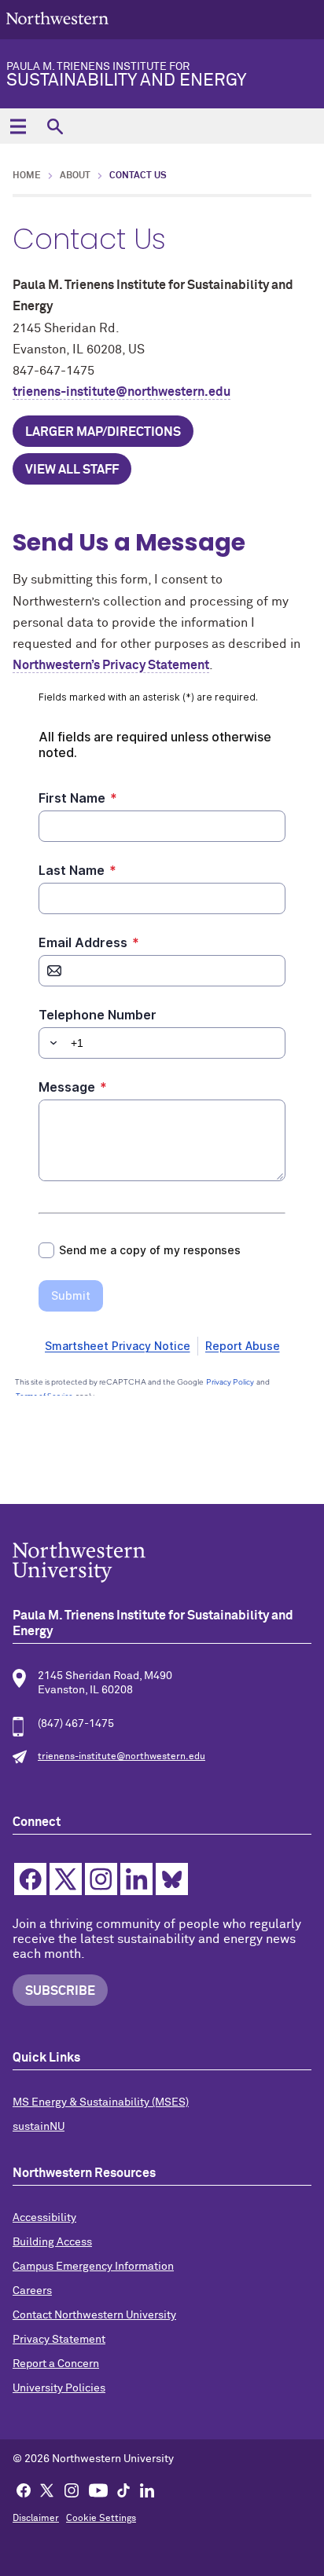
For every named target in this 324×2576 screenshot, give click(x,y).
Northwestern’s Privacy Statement (111, 665)
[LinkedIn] (147, 2490)
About (75, 176)
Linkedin (136, 1879)
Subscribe (60, 1991)
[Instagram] (72, 2490)
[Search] (55, 126)
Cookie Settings (101, 2519)
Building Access (52, 2242)
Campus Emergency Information (93, 2267)
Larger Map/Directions (103, 432)
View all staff (72, 470)
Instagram (101, 1879)
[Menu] (18, 126)
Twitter (66, 1879)
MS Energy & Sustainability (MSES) (101, 2102)
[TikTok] (123, 2490)
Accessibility (44, 2218)
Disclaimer (36, 2519)
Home (27, 176)
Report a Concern (56, 2364)
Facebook (30, 1879)
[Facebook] (24, 2490)
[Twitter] (47, 2490)
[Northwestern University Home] (57, 18)
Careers (32, 2291)
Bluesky (172, 1879)
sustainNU (39, 2127)
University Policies (59, 2388)
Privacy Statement (59, 2340)
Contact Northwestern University (94, 2315)
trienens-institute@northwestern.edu (121, 392)
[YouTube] (98, 2490)
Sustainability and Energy (126, 75)
